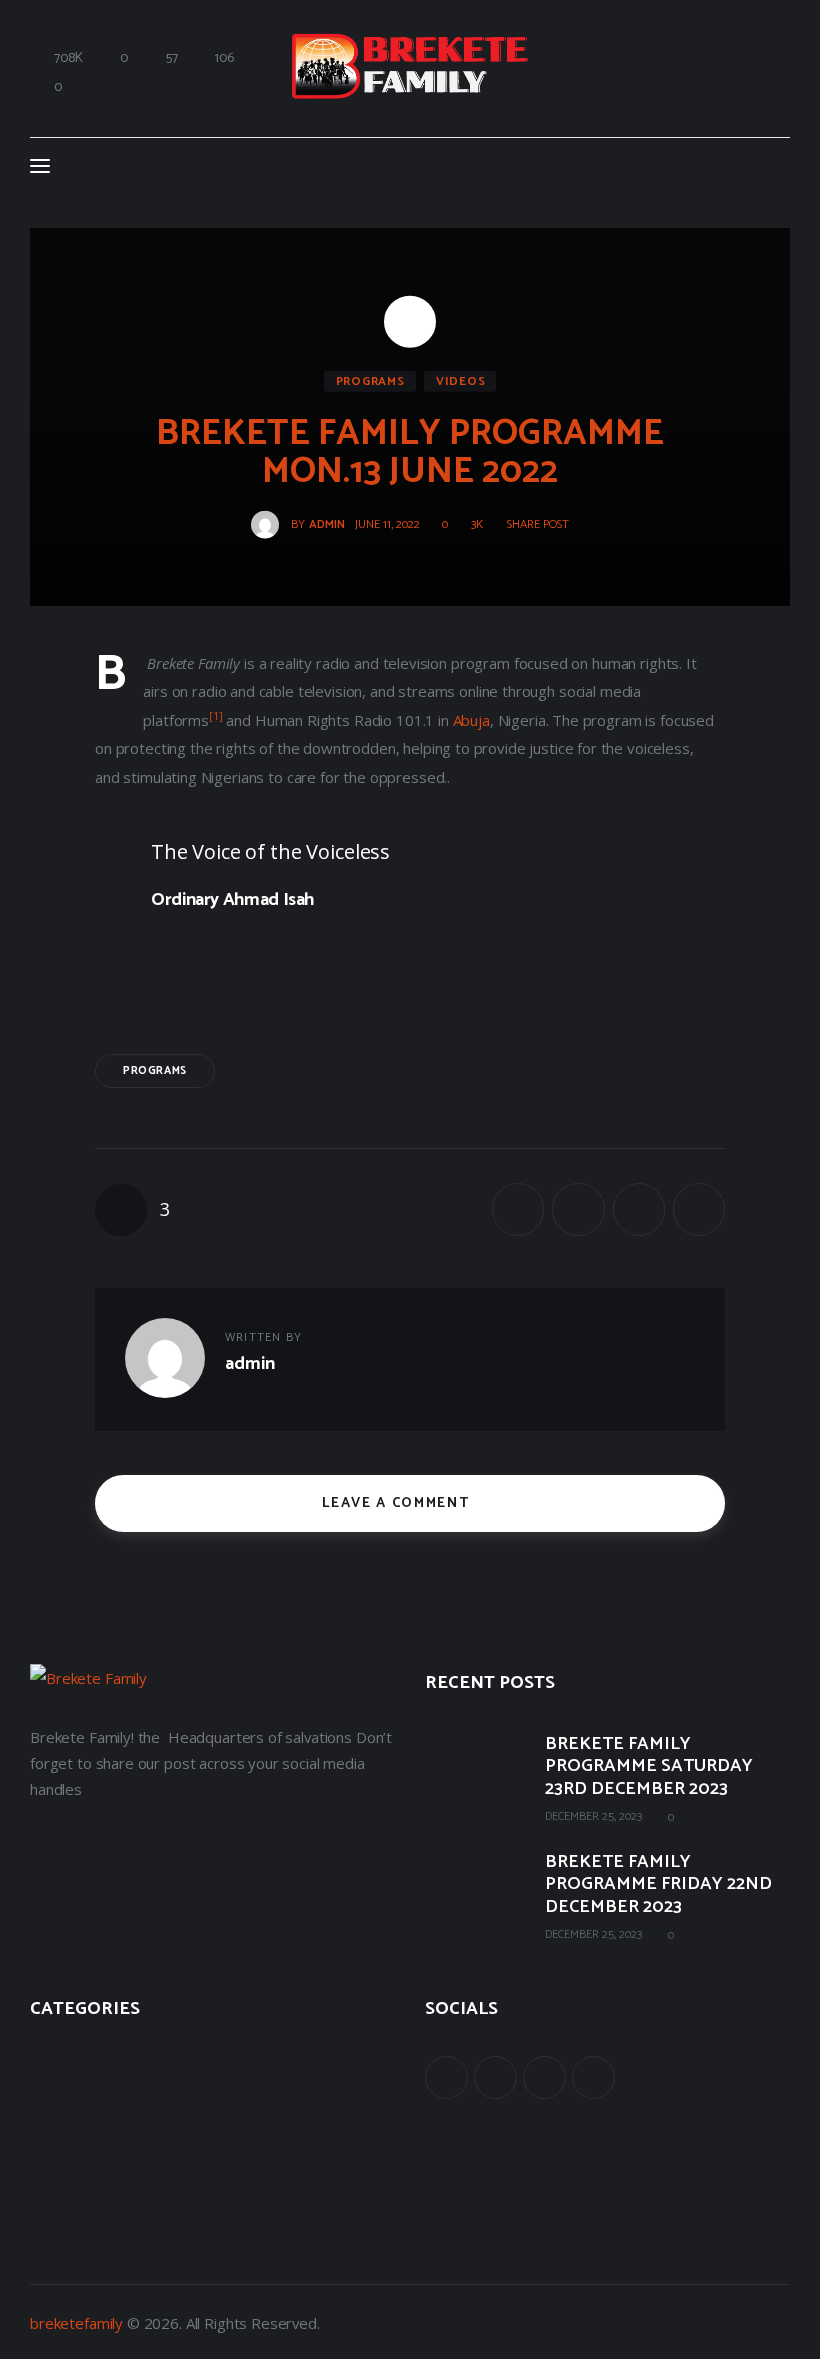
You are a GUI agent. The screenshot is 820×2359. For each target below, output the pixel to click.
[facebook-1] (446, 2077)
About (50, 2060)
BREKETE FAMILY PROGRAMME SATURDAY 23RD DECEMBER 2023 (649, 1767)
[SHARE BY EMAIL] (639, 1209)
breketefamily (76, 2323)
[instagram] (593, 2077)
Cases (49, 2104)
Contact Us (67, 2192)
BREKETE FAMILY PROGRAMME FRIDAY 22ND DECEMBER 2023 (658, 1885)
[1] (216, 716)
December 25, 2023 (593, 1816)
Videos (460, 380)
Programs (370, 380)
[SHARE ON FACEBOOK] (518, 1209)
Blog (45, 2148)
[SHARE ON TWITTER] (578, 1209)
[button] (531, 525)
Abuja (471, 720)
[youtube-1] (544, 2077)
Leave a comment (398, 1503)
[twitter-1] (495, 2077)
